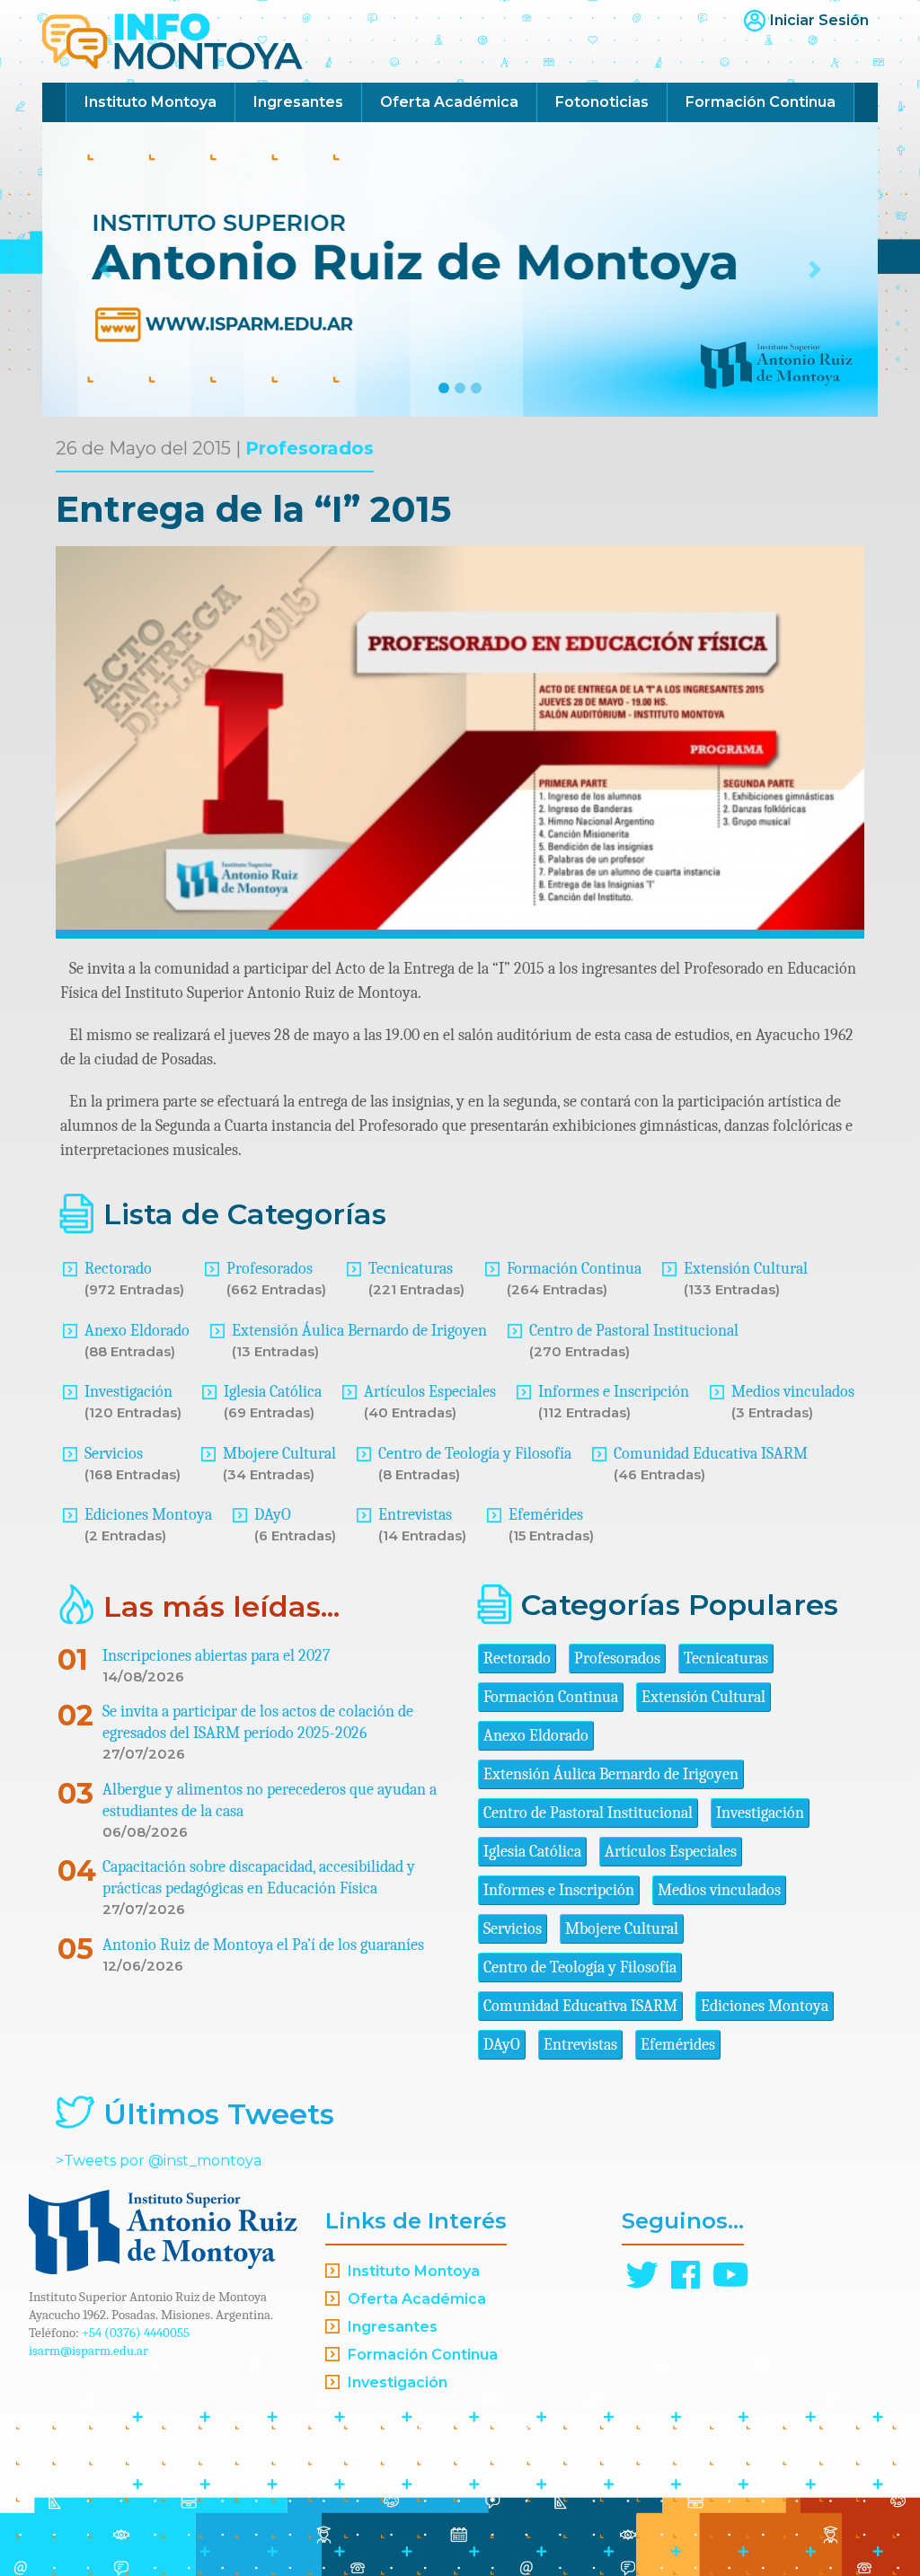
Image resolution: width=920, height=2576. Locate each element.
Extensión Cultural (746, 1269)
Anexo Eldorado (137, 1331)
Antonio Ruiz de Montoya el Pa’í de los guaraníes (263, 1945)
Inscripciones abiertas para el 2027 (216, 1656)
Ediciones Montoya (148, 1515)
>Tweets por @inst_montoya (159, 2161)
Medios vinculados (793, 1392)
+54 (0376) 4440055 (136, 2333)
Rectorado (118, 1269)
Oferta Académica (449, 102)
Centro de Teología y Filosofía (475, 1454)
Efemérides (546, 1515)
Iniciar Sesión (819, 20)
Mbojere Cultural (279, 1454)
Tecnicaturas (411, 1269)
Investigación (128, 1392)
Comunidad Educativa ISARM (711, 1454)
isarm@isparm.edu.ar (88, 2351)
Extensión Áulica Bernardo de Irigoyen (359, 1331)
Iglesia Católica (273, 1392)
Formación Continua (761, 102)
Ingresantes (298, 102)
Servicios (114, 1454)
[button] (105, 269)
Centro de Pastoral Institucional (634, 1331)
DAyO (273, 1515)
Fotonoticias (602, 102)
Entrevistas (415, 1515)
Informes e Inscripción (614, 1392)
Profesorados (310, 448)
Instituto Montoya (150, 102)
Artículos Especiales (430, 1392)
